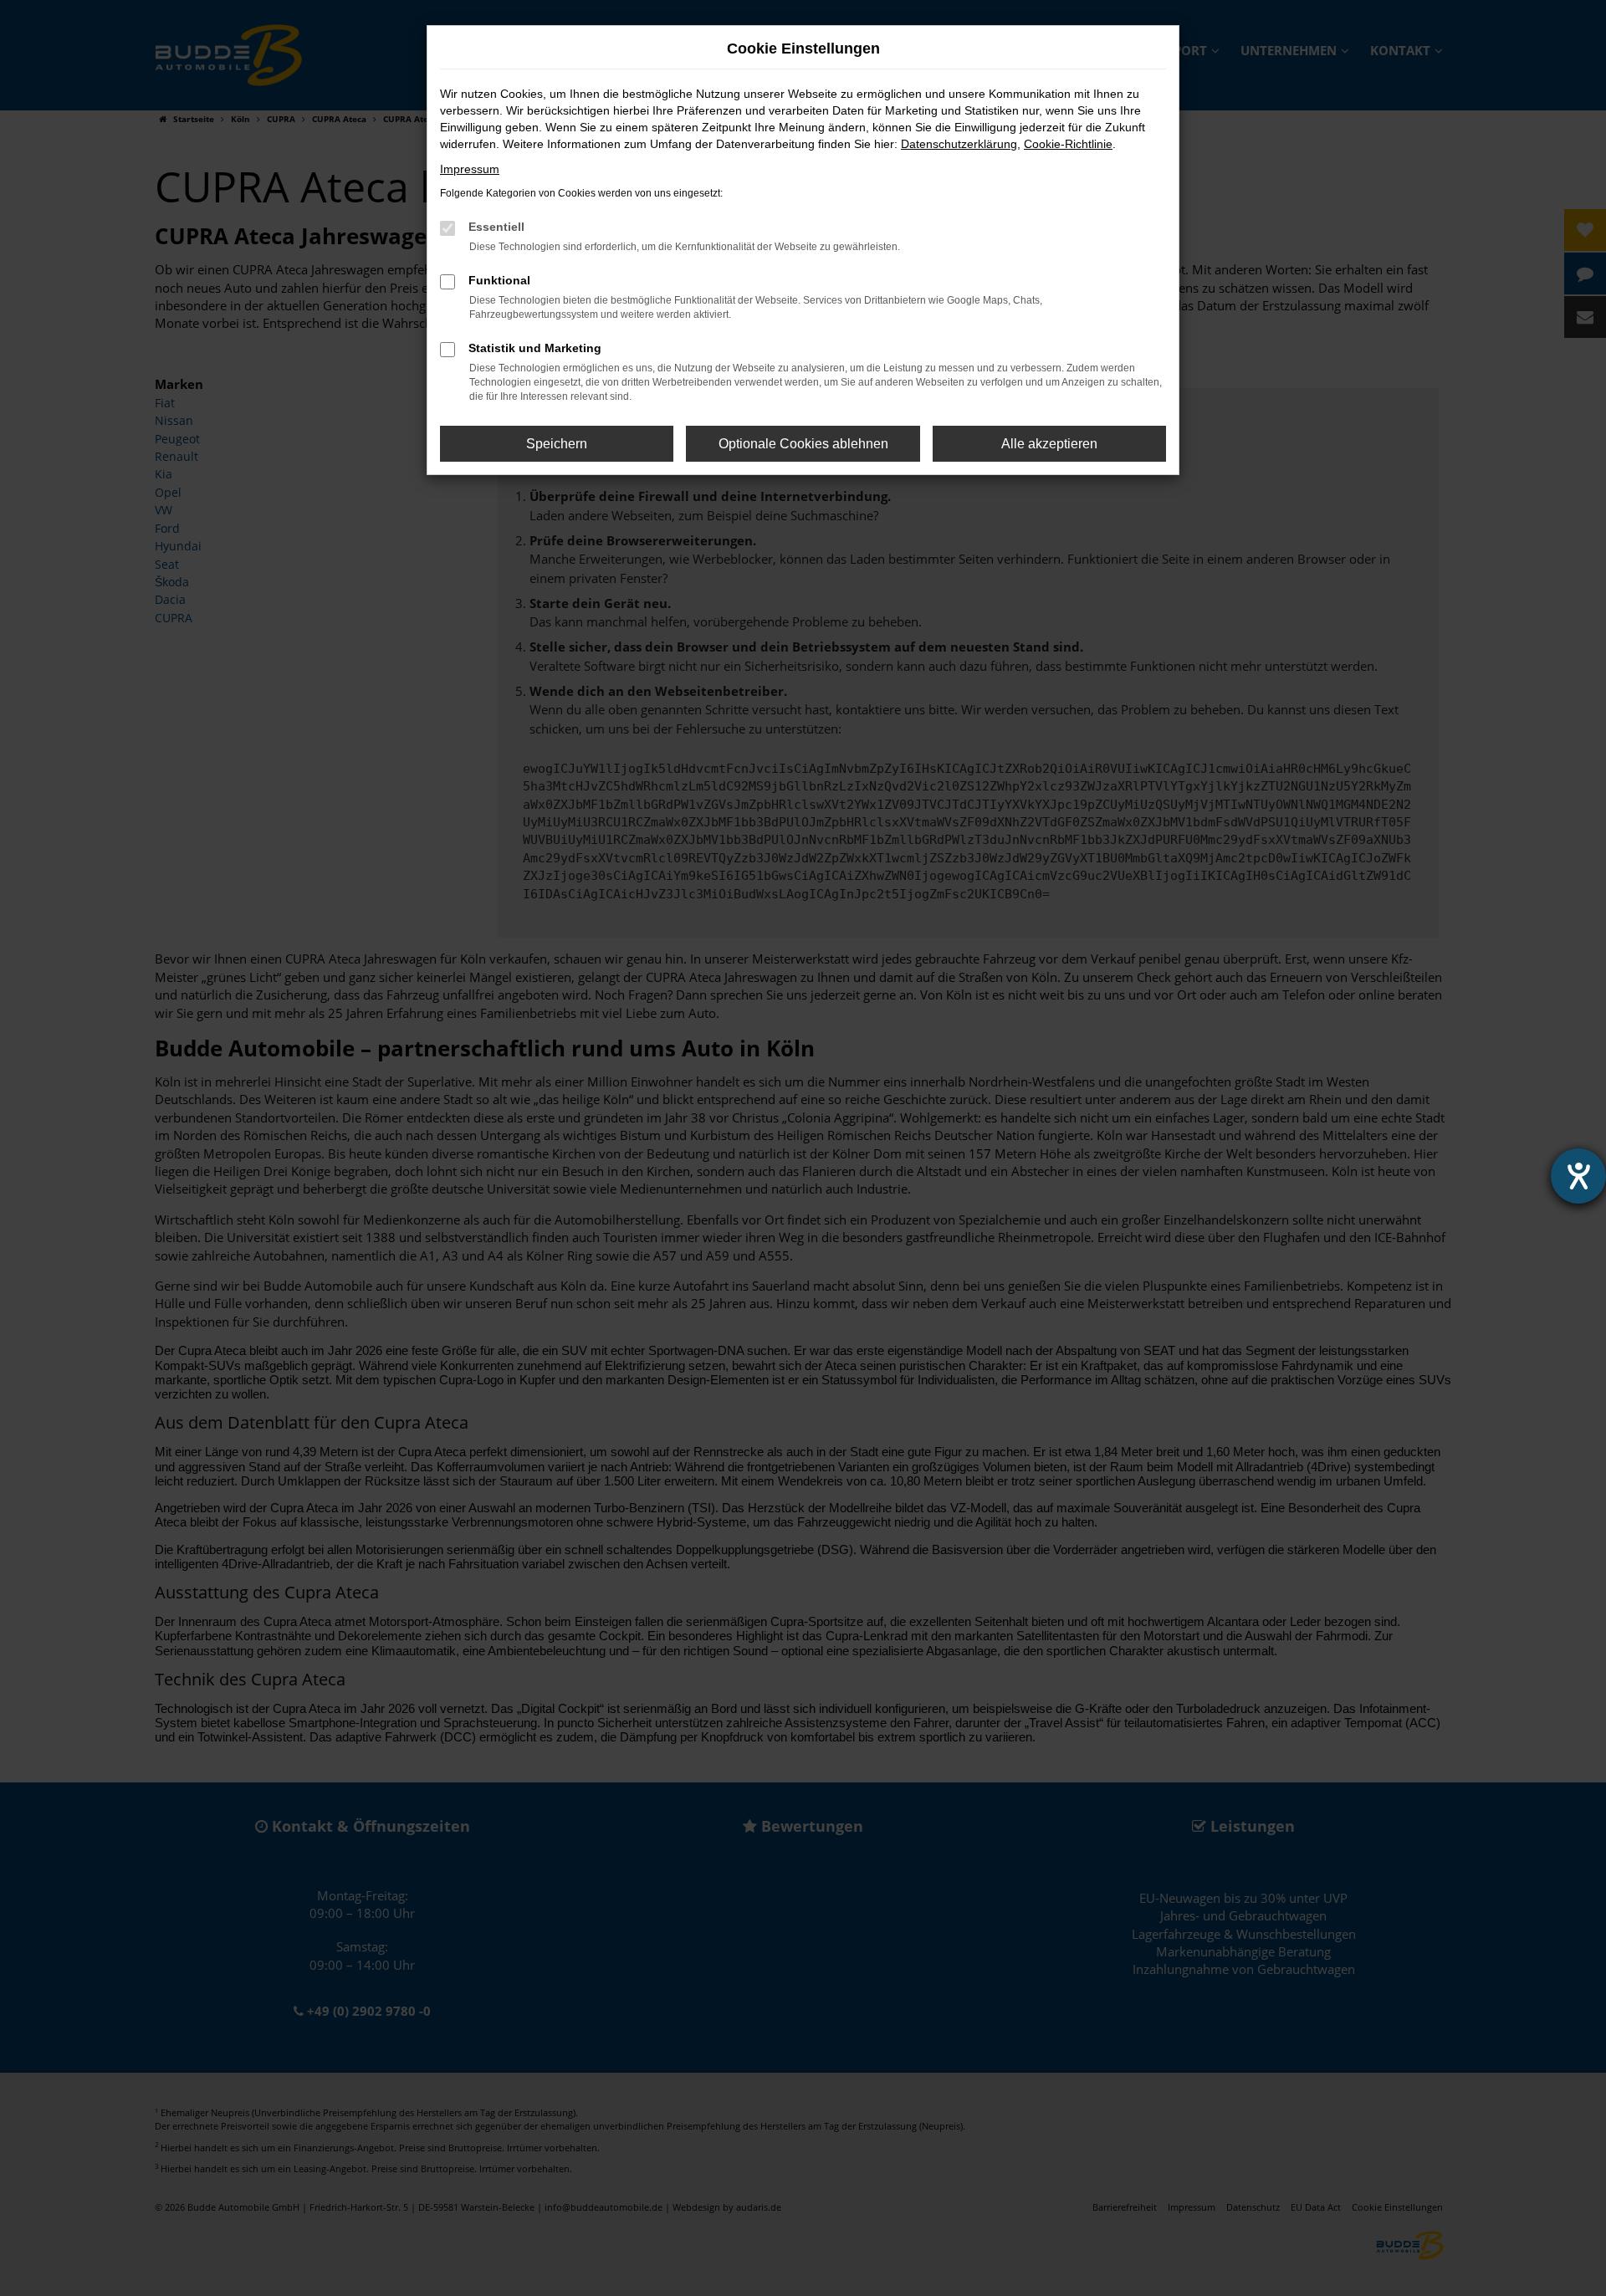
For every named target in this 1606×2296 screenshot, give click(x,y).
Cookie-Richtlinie (1068, 144)
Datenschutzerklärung (959, 144)
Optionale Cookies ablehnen (803, 444)
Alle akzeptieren (1049, 444)
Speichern (557, 444)
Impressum (470, 169)
